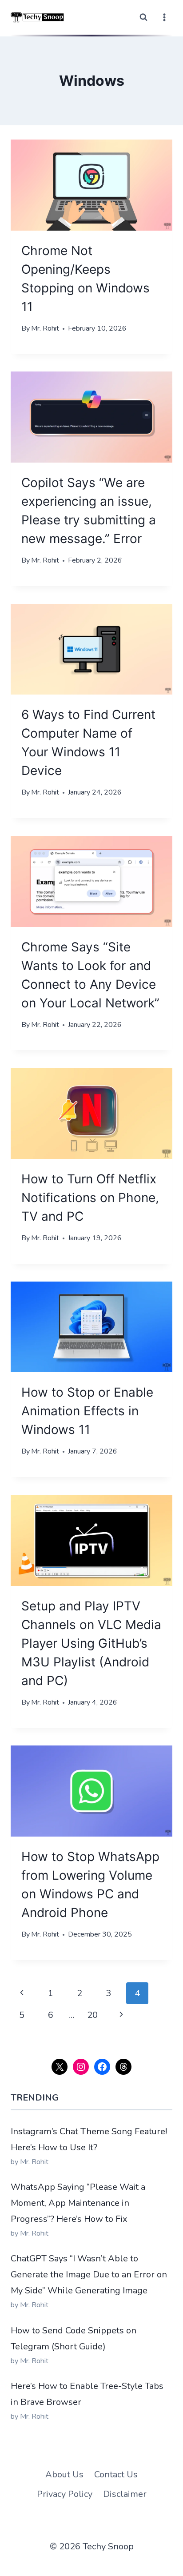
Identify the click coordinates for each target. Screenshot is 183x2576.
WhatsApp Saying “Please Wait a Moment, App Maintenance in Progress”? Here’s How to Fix (78, 2203)
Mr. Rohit (45, 328)
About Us (64, 2474)
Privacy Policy (65, 2494)
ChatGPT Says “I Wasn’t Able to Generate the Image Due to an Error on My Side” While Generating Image (89, 2274)
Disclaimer (125, 2494)
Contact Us (116, 2474)
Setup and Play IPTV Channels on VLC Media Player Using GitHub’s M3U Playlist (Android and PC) (91, 1643)
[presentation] (91, 185)
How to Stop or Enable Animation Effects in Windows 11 (87, 1411)
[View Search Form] (143, 17)
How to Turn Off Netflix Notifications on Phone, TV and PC (90, 1198)
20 (92, 2015)
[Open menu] (164, 17)
